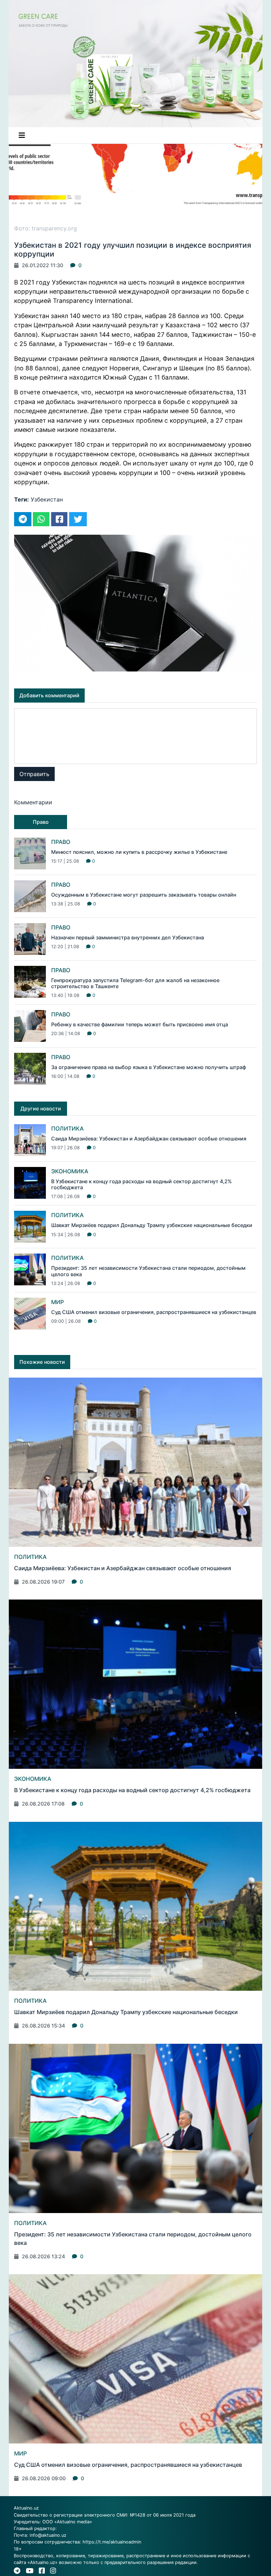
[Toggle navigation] (22, 135)
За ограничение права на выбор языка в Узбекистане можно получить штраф (149, 1067)
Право (61, 842)
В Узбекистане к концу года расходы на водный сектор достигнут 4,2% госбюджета (132, 1790)
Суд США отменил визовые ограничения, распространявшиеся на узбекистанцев (154, 1312)
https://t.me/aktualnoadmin (112, 2542)
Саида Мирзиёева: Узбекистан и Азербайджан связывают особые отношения (149, 1139)
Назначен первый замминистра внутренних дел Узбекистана (128, 937)
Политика (67, 1128)
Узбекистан (47, 499)
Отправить (34, 774)
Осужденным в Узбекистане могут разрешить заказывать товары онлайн (144, 895)
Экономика (70, 1171)
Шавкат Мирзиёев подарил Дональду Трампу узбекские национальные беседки (152, 1225)
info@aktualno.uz (48, 2535)
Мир (58, 1302)
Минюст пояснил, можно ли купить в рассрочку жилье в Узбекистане (139, 852)
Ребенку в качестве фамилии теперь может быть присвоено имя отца (140, 1024)
